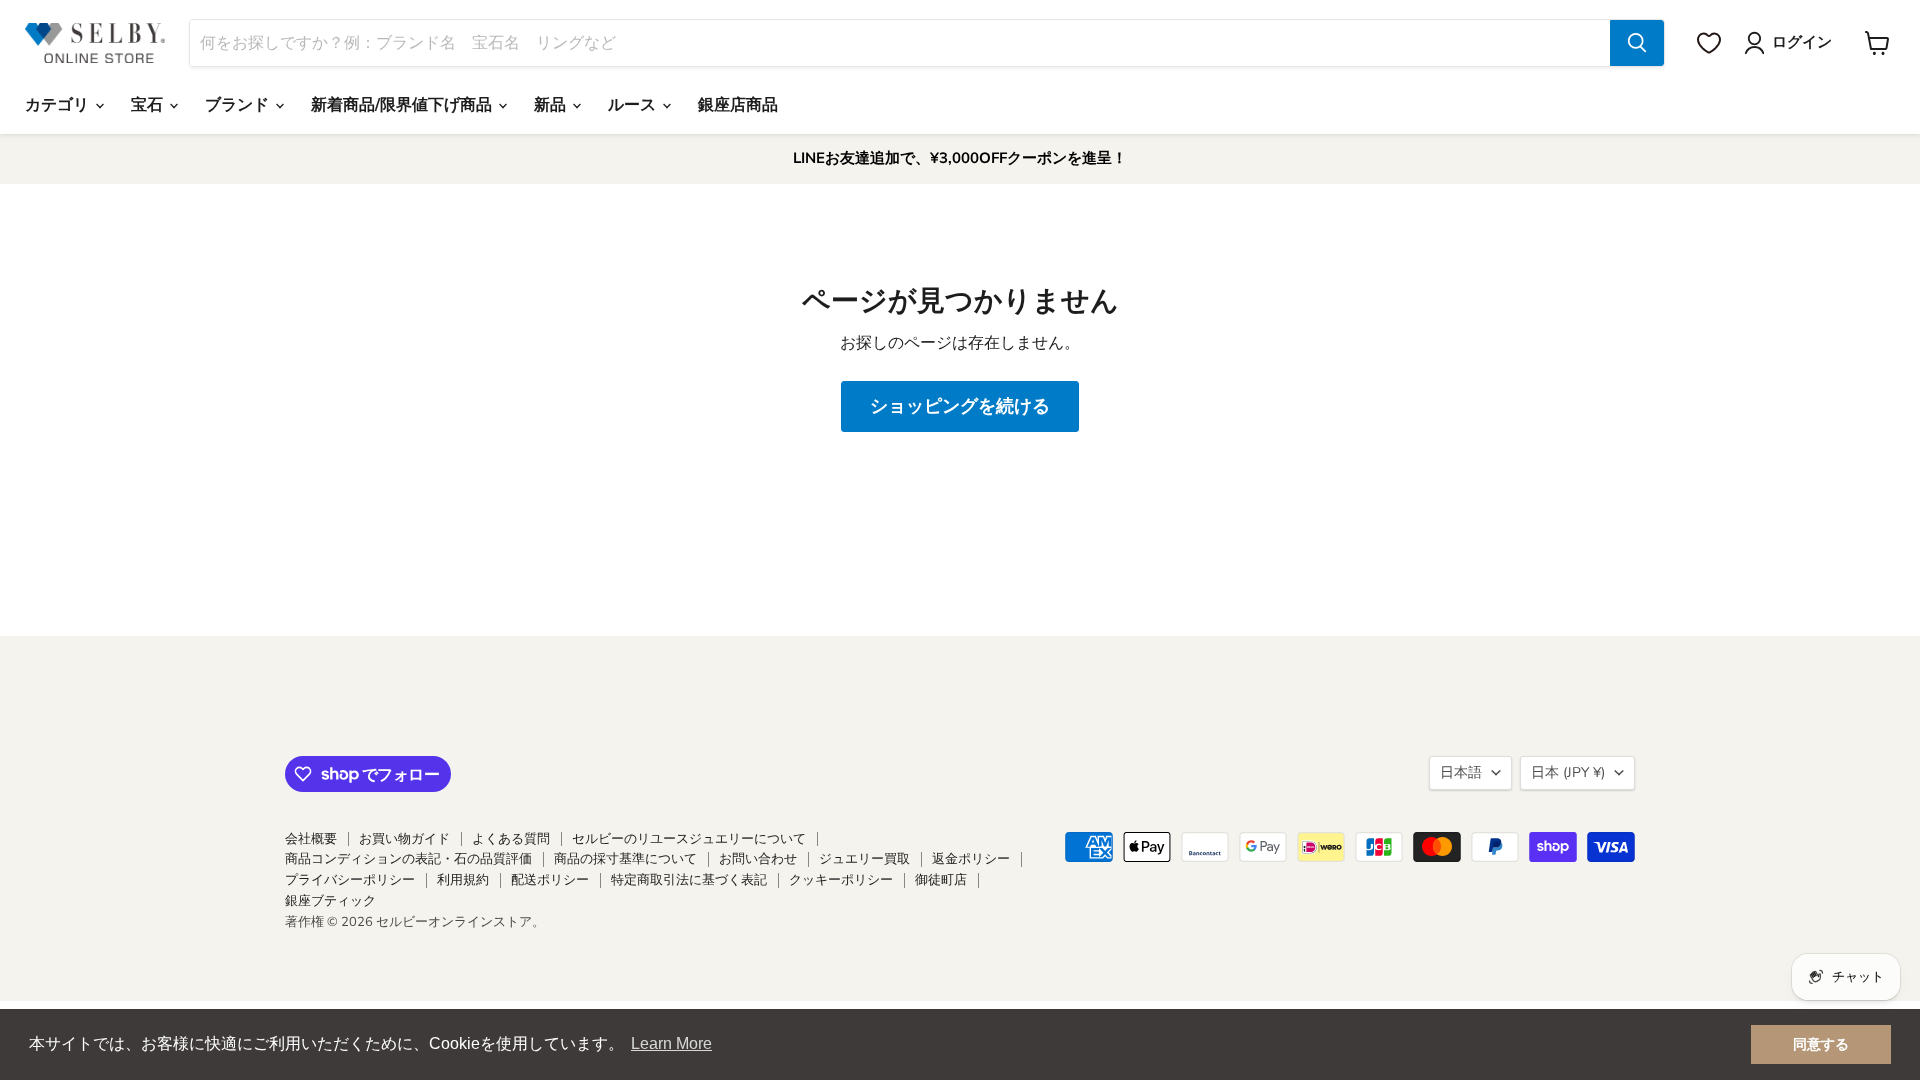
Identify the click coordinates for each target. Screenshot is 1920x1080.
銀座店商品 (738, 105)
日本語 (1461, 772)
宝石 (149, 105)
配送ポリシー (550, 880)
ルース (634, 105)
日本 (1568, 772)
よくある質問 (511, 839)
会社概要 (311, 839)
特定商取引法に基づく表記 (689, 880)
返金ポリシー (971, 859)
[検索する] (1637, 43)
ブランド (239, 105)
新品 (552, 105)
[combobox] (900, 43)
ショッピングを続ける (960, 406)
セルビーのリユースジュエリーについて (689, 839)
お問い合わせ (758, 859)
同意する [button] (1821, 1044)
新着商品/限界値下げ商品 (403, 105)
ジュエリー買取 (864, 859)
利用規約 (463, 880)
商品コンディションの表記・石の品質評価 (408, 859)
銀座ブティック (330, 901)
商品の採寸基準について (625, 859)
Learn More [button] (671, 1043)
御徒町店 (941, 880)
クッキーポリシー (841, 880)
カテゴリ (59, 105)
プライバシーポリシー (350, 880)
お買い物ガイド (404, 839)
